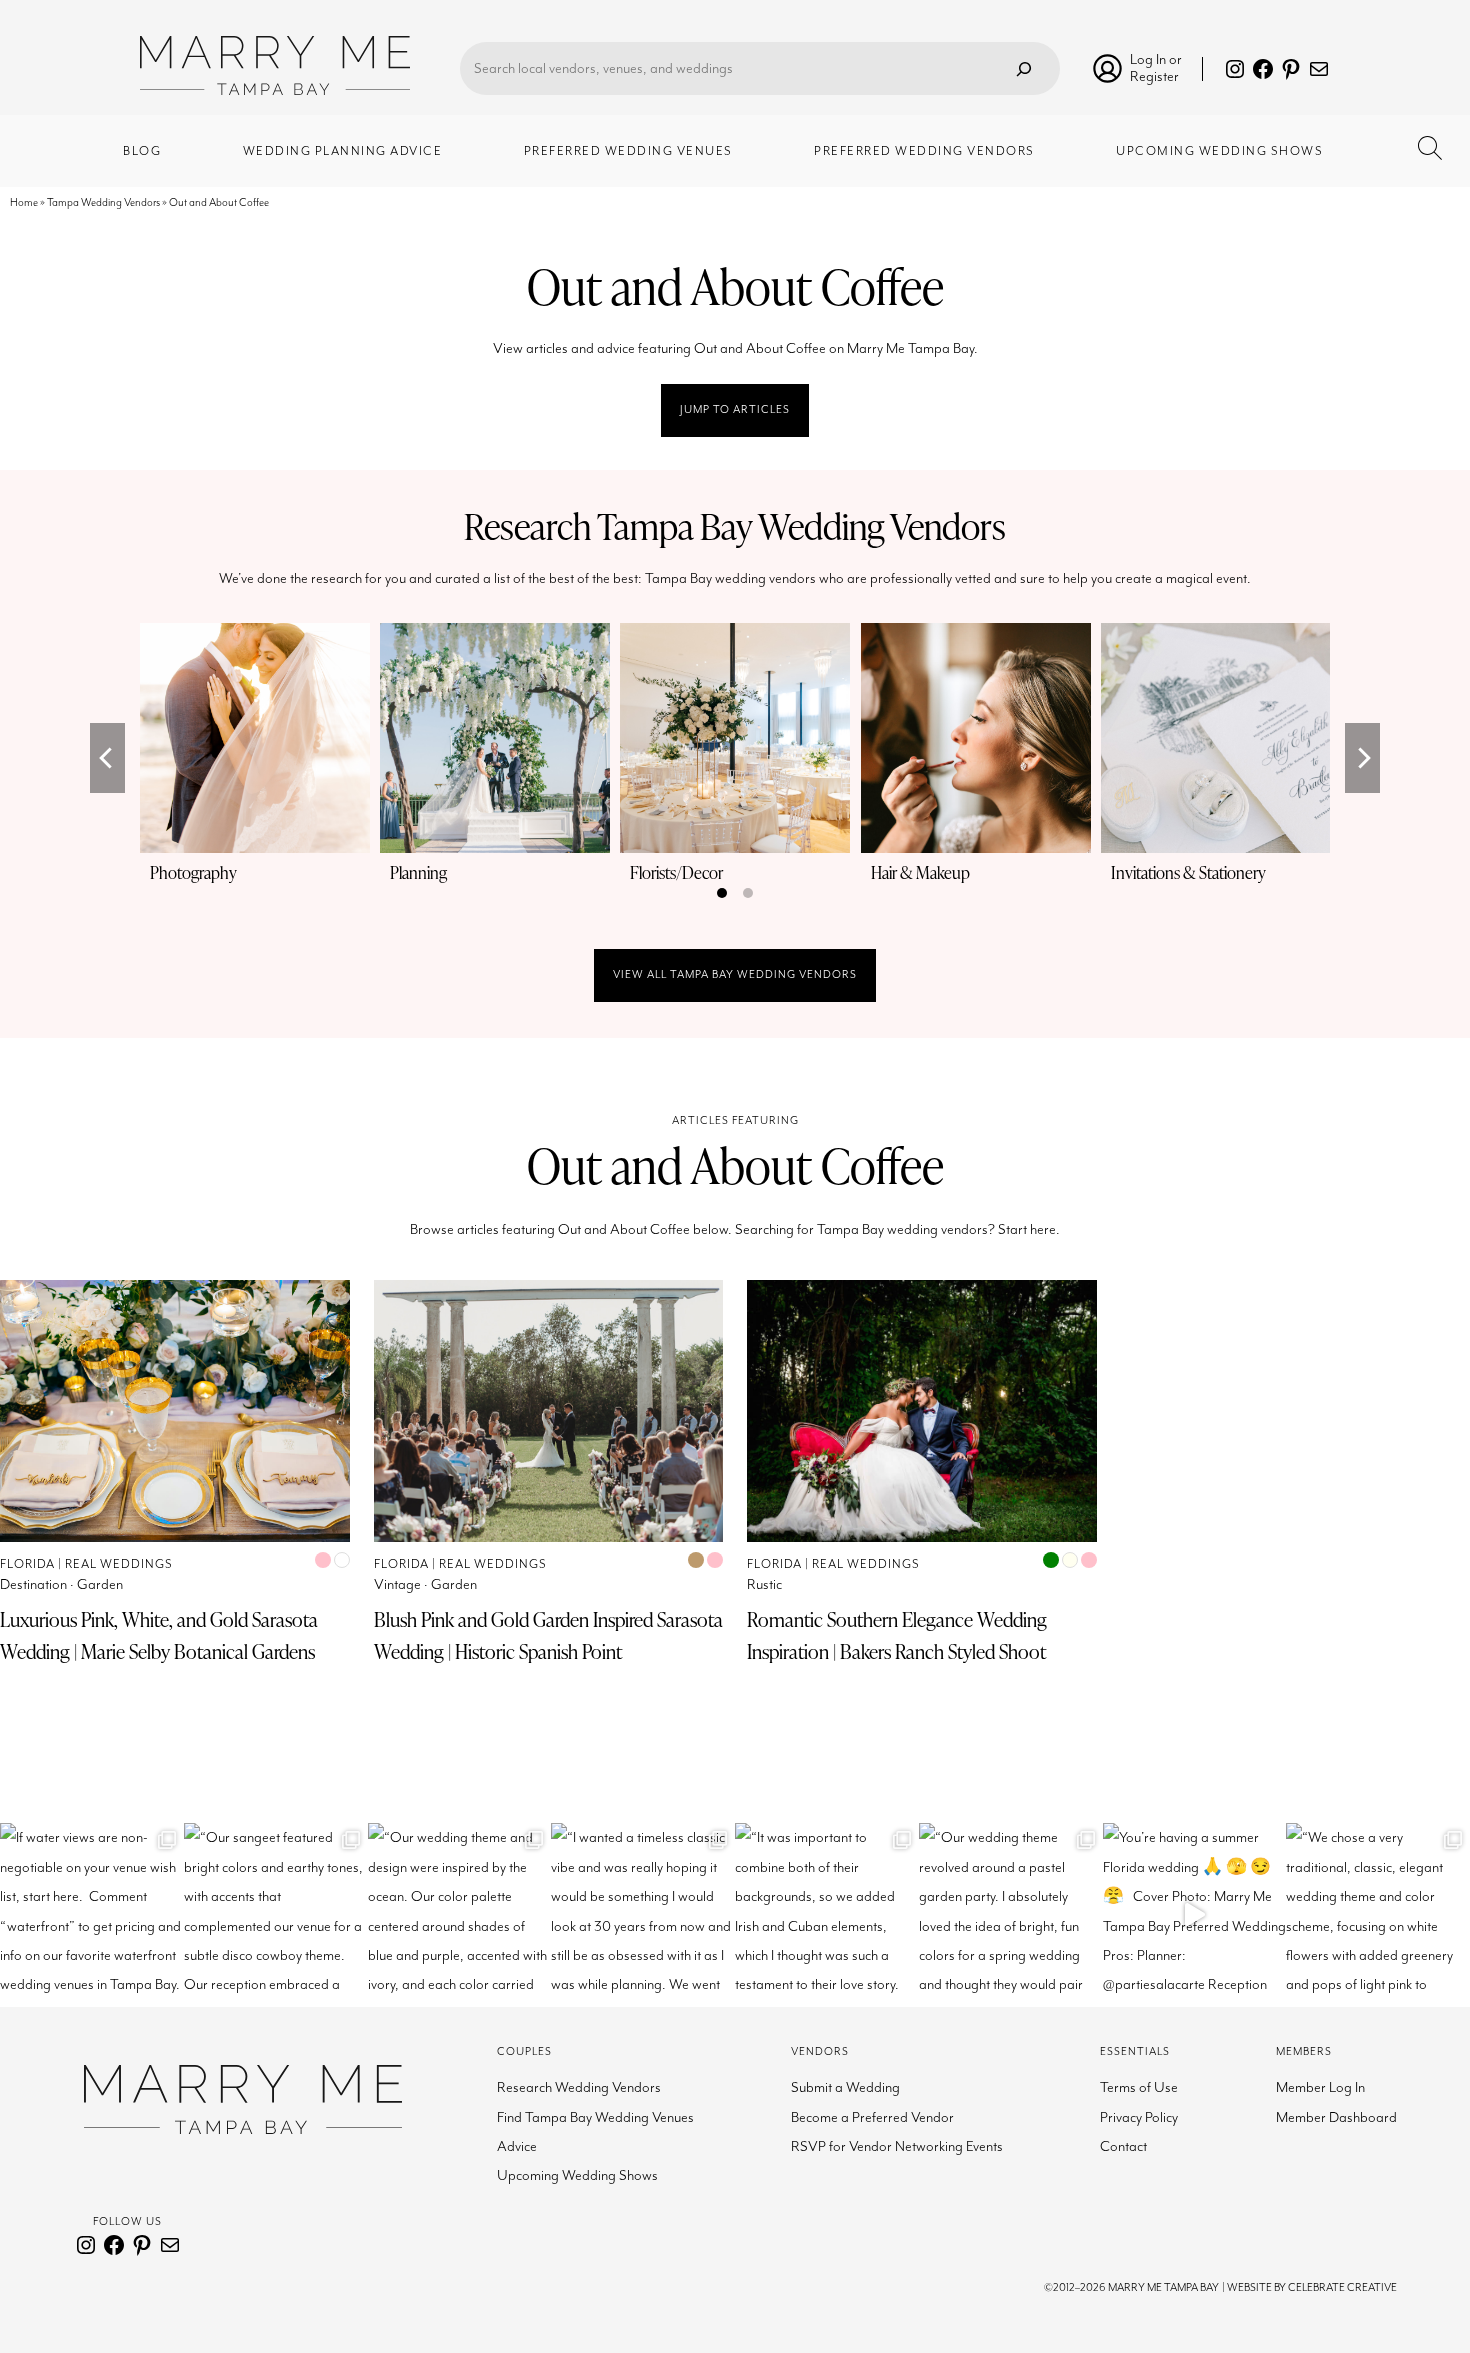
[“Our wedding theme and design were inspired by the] (460, 1915)
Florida (27, 1564)
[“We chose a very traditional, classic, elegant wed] (1378, 1915)
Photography (193, 872)
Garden (100, 1584)
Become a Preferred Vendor (872, 2117)
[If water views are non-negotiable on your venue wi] (92, 1915)
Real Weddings (119, 1564)
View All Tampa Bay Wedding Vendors (735, 974)
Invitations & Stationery (1188, 872)
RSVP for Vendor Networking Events (897, 2146)
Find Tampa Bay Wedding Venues (595, 2117)
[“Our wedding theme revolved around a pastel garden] (1011, 1915)
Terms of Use (1139, 2087)
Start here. (1029, 1229)
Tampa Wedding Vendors (103, 202)
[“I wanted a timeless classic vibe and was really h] (643, 1915)
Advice (517, 2146)
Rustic (764, 1584)
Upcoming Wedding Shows (577, 2175)
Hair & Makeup (920, 872)
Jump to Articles (735, 409)
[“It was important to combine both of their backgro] (827, 1915)
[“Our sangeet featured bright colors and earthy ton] (276, 1915)
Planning (418, 872)
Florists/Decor (676, 872)
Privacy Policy (1139, 2117)
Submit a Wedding (845, 2087)
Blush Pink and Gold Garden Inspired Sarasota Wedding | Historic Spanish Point (548, 1635)
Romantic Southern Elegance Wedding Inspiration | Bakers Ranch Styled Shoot (897, 1635)
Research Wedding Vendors (579, 2087)
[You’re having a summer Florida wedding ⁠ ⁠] (1195, 1915)
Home (24, 202)
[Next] (1362, 758)
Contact (1123, 2146)
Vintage (397, 1584)
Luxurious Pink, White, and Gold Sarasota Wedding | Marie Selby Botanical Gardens (159, 1635)
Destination (33, 1584)
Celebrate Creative (1342, 2287)
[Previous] (107, 758)
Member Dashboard (1336, 2117)
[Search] (1024, 68)
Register (1154, 76)
